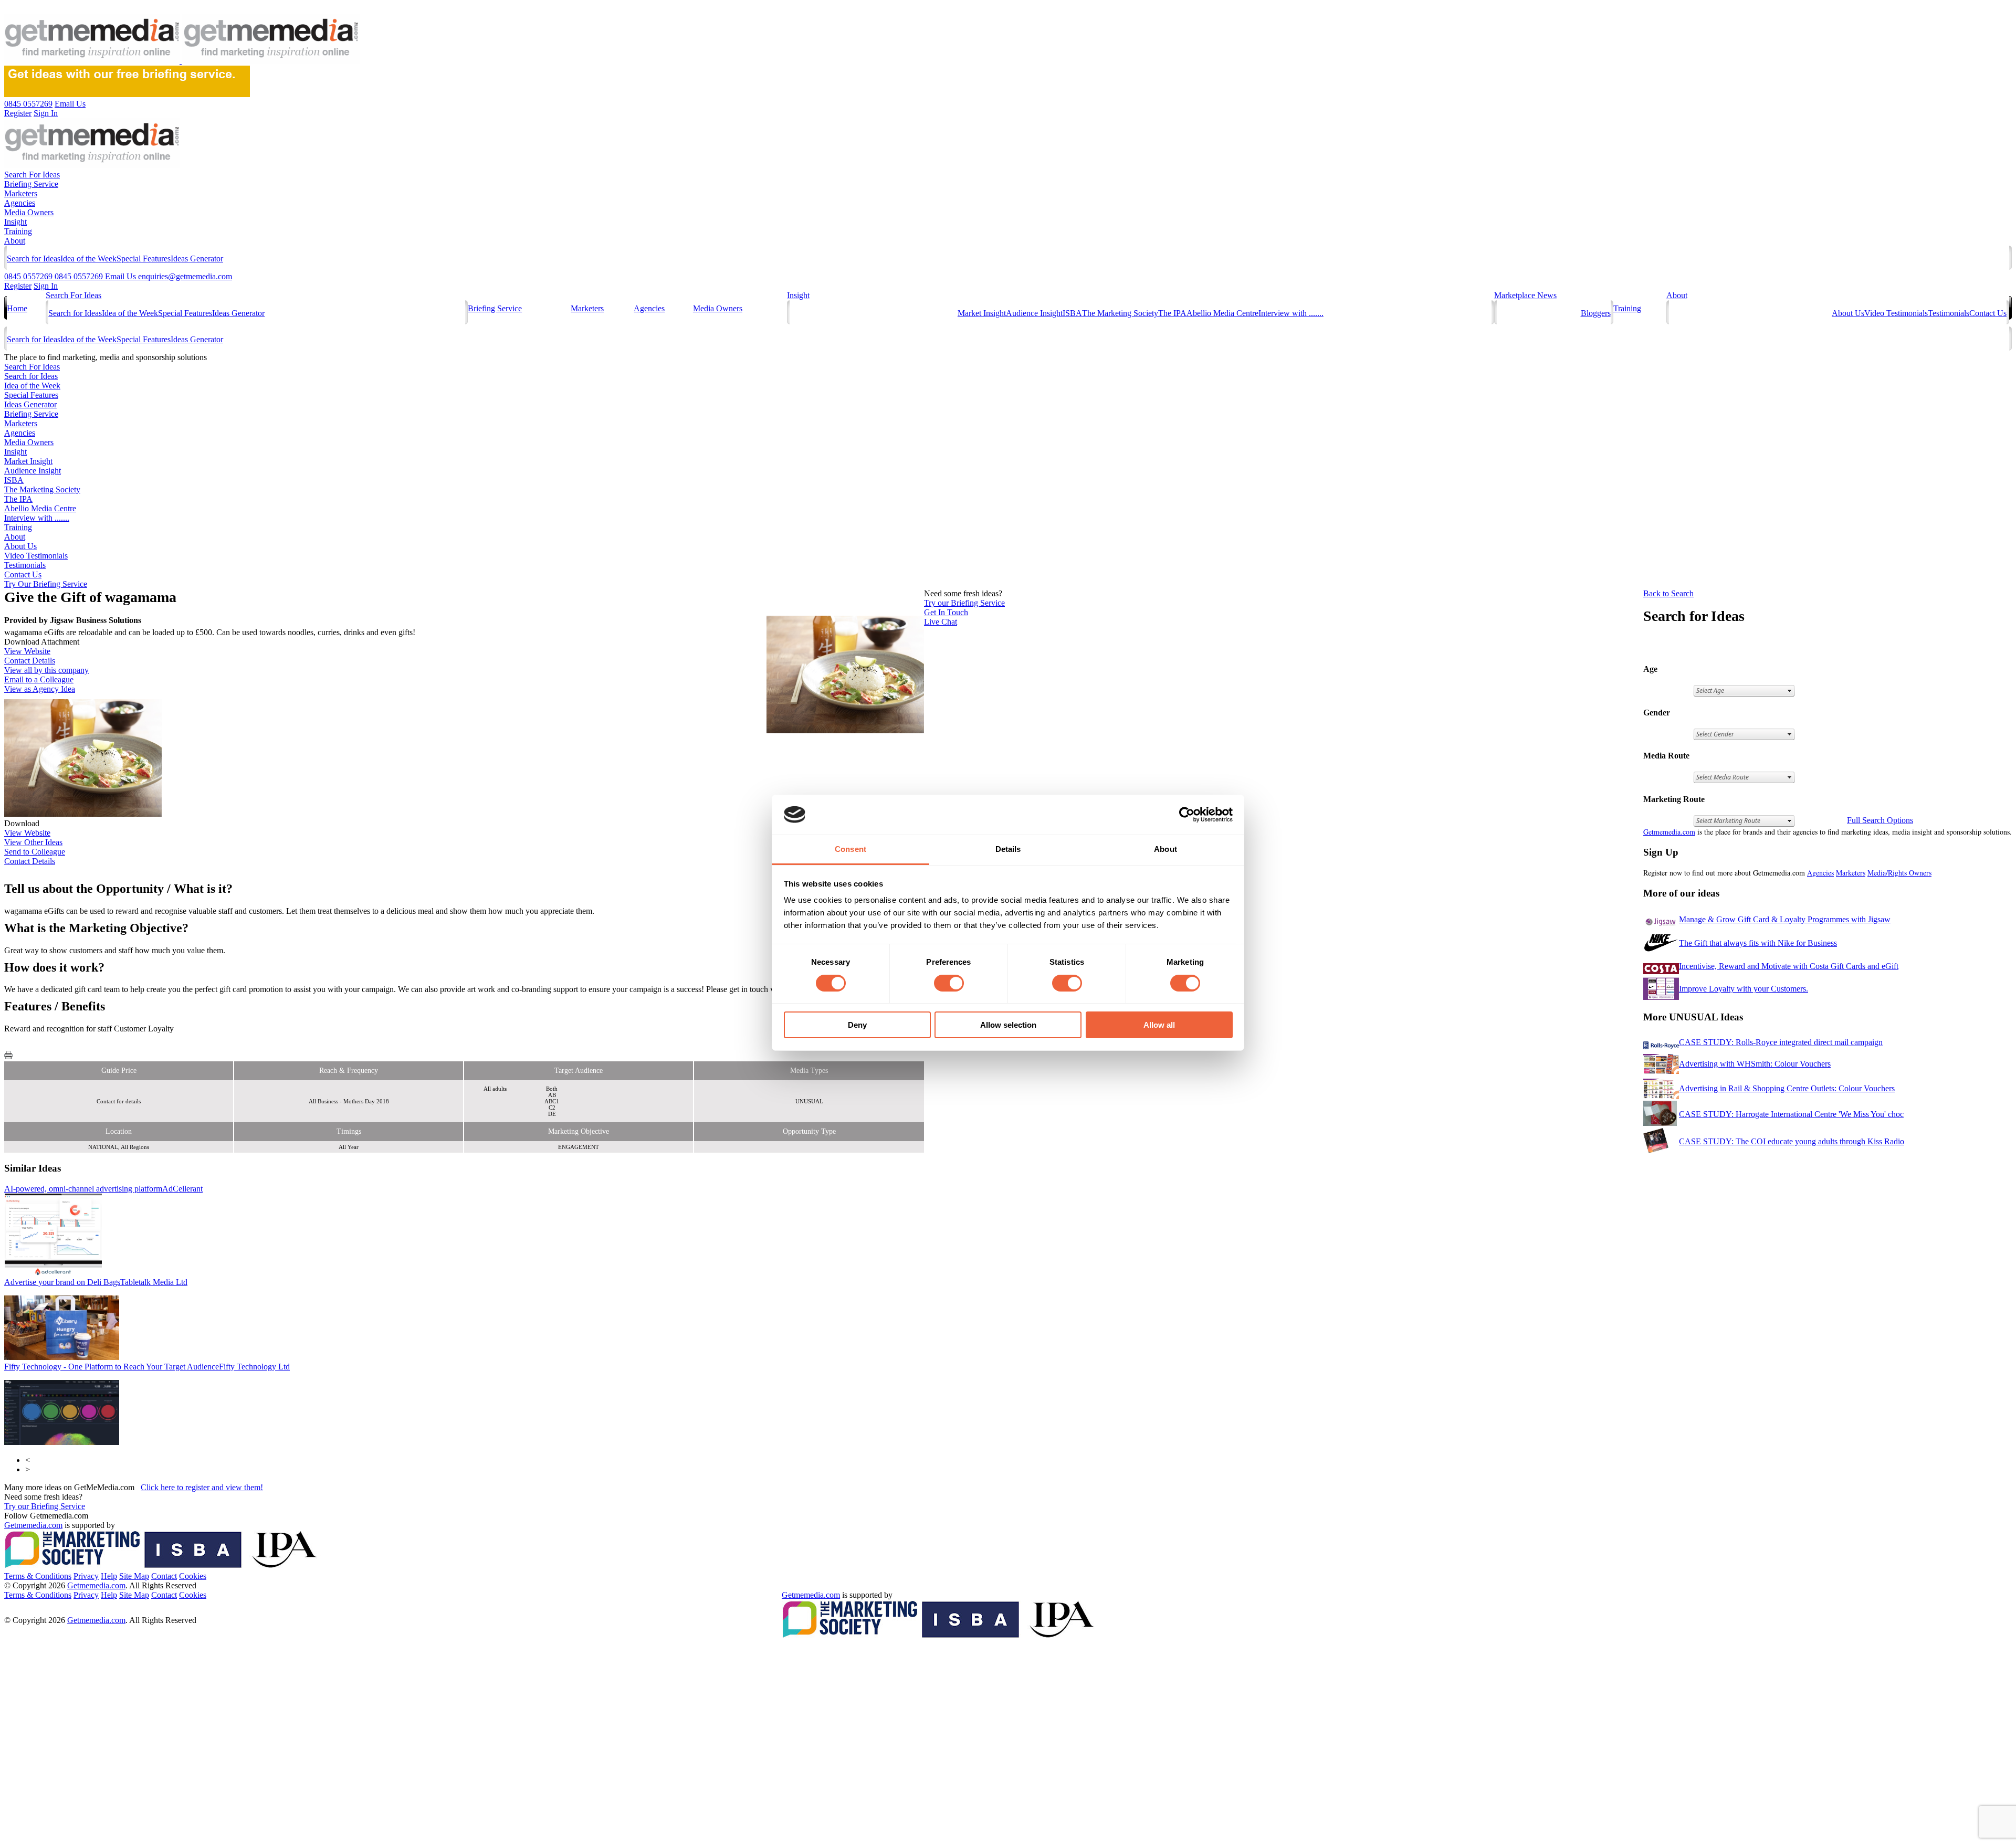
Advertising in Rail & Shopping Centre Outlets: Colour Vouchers (1787, 1088)
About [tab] (1165, 849)
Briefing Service (31, 184)
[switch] (949, 983)
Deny (857, 1025)
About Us (1848, 313)
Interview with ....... (1291, 313)
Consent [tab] (850, 849)
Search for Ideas (34, 259)
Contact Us (1988, 313)
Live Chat (941, 622)
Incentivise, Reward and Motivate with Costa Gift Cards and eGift (1789, 966)
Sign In (46, 286)
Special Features (144, 259)
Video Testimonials (1896, 313)
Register (18, 286)
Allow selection (1008, 1025)
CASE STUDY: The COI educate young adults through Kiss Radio (1792, 1141)
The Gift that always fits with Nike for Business (1758, 943)
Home (17, 308)
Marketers (21, 193)
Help (109, 1576)
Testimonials (1949, 313)
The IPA (1172, 313)
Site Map (134, 1576)
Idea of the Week (88, 259)
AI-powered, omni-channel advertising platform (103, 1189)
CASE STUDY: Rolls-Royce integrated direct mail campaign (1781, 1042)
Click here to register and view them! (202, 1487)
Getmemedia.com (1669, 832)
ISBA (1072, 313)
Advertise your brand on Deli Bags (96, 1282)
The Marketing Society (1120, 313)
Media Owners (29, 212)
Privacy (86, 1576)
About (15, 241)
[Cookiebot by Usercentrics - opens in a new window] (1187, 815)
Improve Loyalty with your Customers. (1744, 989)
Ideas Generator (197, 259)
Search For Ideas (32, 175)
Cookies (193, 1576)
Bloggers (1596, 313)
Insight (15, 222)
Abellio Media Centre (1222, 313)
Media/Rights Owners (1899, 873)
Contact (164, 1576)
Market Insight (982, 313)
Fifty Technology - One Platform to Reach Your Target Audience (147, 1367)
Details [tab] (1008, 849)
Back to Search (1668, 593)
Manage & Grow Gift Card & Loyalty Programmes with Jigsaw (1785, 919)
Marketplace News (1525, 295)
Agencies (20, 203)
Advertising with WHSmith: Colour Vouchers (1755, 1064)
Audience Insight (1034, 313)
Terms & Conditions (38, 1576)
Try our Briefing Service (45, 1506)
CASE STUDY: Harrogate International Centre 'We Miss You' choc (1791, 1114)
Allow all (1159, 1025)
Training (18, 231)
